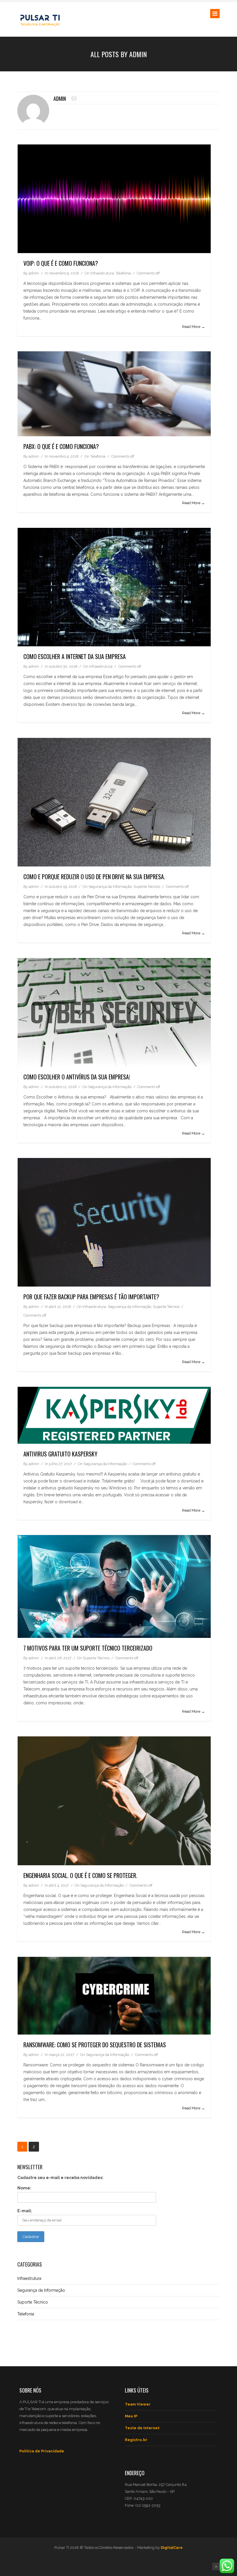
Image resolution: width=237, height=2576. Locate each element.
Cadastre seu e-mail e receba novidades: (60, 2178)
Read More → (194, 327)
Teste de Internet (142, 2428)
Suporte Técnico (147, 887)
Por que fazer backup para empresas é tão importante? (91, 1297)
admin (60, 99)
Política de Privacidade (42, 2451)
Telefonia (123, 273)
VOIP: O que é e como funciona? (61, 263)
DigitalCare (172, 2548)
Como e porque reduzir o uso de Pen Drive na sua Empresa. (94, 877)
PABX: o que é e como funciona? (61, 446)
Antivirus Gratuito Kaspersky (60, 1454)
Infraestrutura (102, 273)
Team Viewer (138, 2404)
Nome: (24, 2188)
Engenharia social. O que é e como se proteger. (80, 1875)
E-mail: (25, 2211)
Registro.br (136, 2440)
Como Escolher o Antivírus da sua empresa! (77, 1077)
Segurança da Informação (110, 887)
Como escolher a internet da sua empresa (75, 656)
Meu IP (131, 2416)
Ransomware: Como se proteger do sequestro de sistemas (95, 2045)
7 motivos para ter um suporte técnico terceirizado (88, 1648)
